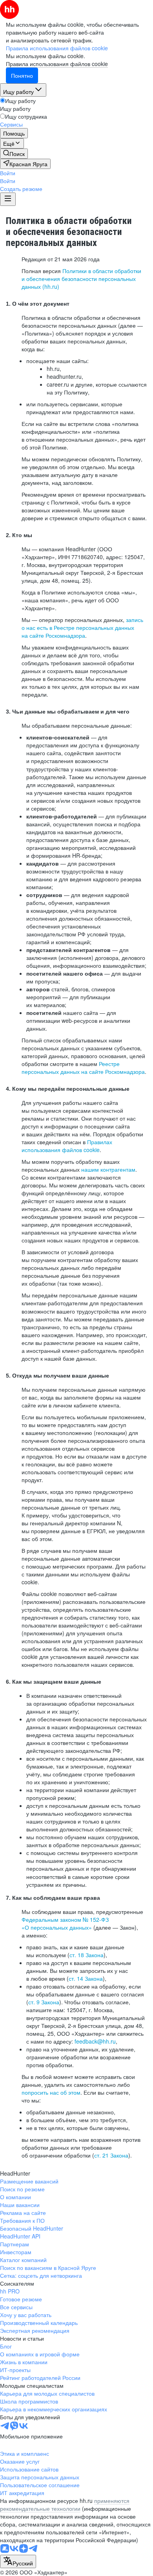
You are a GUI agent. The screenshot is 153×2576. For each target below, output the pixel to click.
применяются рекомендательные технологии (65, 2504)
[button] (8, 173)
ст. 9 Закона (44, 2002)
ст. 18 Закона (87, 1955)
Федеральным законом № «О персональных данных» (65, 1923)
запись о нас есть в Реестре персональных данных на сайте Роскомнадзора (82, 627)
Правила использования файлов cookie (57, 64)
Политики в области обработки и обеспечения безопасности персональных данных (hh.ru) (81, 279)
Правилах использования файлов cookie (67, 1146)
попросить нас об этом (51, 2092)
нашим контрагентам (108, 1169)
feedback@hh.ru (95, 2041)
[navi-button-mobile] (8, 199)
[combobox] (18, 2561)
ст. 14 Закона (86, 1978)
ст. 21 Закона (111, 2155)
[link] (14, 154)
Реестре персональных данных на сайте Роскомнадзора (83, 1068)
